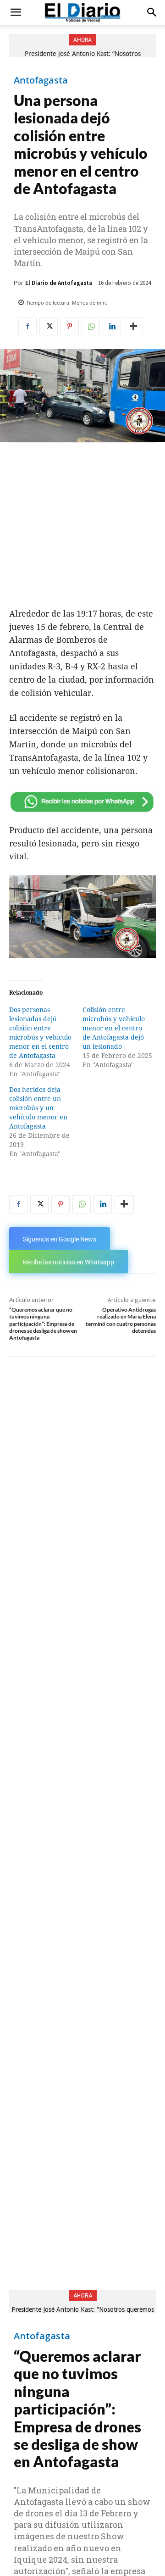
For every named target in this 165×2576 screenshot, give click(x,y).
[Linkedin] (112, 326)
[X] (49, 326)
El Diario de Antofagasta (59, 283)
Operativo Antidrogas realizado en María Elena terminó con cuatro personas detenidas (121, 1320)
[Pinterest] (70, 326)
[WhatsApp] (91, 326)
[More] (133, 326)
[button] (16, 12)
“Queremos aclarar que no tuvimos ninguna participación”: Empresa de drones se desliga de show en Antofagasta (43, 1324)
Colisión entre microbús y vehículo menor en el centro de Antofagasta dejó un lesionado (114, 1028)
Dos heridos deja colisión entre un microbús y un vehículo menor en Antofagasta (38, 1108)
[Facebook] (27, 326)
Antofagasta (41, 80)
